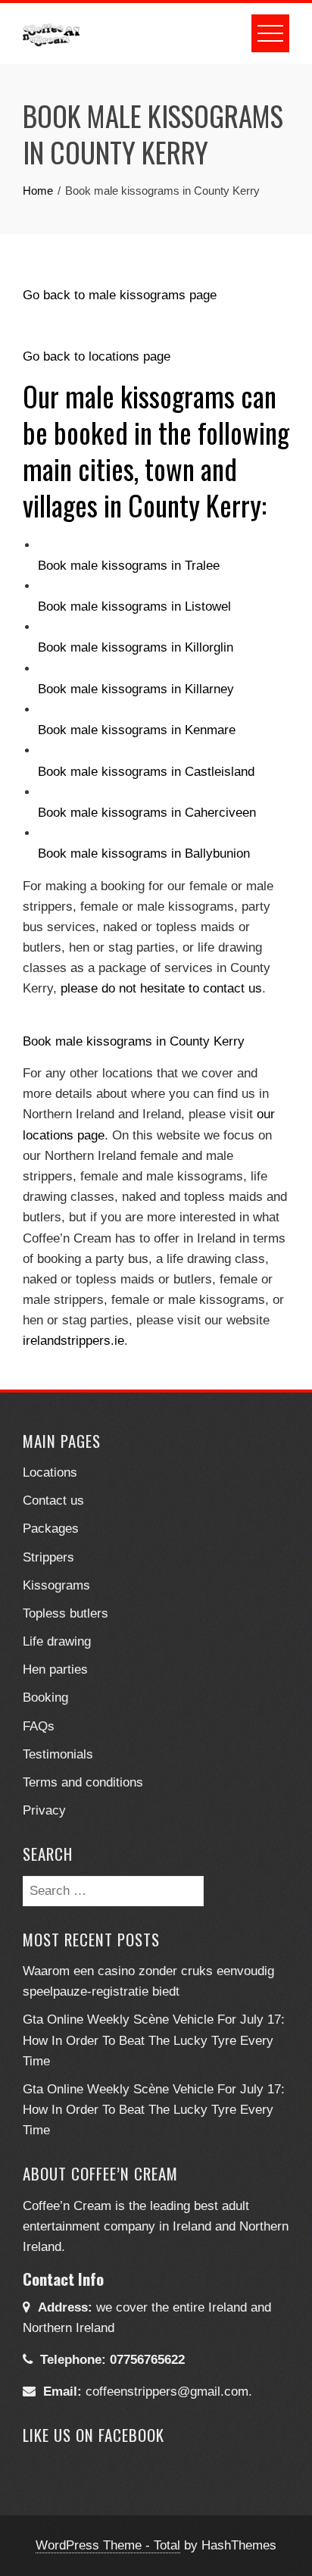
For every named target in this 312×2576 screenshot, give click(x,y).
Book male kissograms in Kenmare (137, 730)
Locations (50, 1472)
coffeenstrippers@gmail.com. (169, 2392)
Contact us (53, 1501)
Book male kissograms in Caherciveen (147, 813)
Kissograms (56, 1585)
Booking (45, 1698)
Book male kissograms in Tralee (129, 566)
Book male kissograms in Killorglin (136, 647)
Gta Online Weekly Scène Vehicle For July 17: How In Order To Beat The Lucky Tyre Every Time (154, 2040)
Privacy (44, 1810)
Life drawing (57, 1641)
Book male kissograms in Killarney (136, 689)
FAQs (39, 1726)
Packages (51, 1529)
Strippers (48, 1557)
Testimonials (58, 1754)
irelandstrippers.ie (73, 1341)
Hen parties (55, 1669)
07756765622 (147, 2360)
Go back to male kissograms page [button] (120, 295)
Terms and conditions (83, 1782)
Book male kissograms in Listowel (134, 606)
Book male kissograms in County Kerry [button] (134, 1041)
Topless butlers (66, 1613)
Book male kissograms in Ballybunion (144, 853)
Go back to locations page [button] (97, 356)
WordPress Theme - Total (108, 2545)
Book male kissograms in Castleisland (146, 772)
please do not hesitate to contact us (161, 988)
